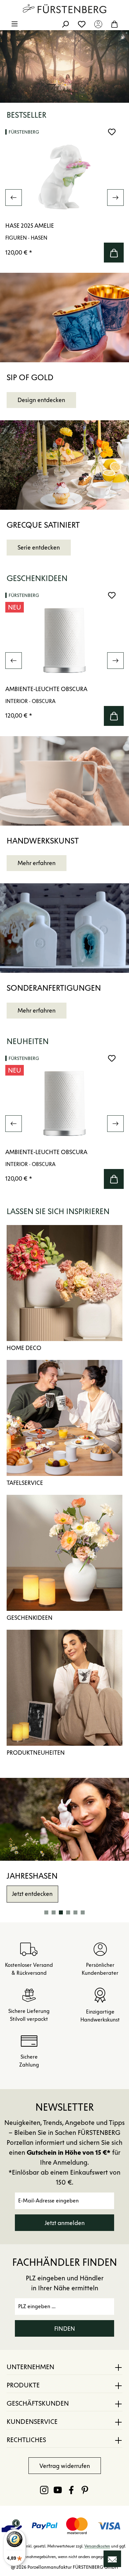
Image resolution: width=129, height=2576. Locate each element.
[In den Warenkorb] (114, 253)
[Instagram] (44, 2490)
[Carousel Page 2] (54, 1912)
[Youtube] (58, 2490)
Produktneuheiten (36, 1753)
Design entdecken (41, 400)
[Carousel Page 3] (61, 1912)
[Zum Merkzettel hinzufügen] (112, 132)
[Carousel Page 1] (46, 1912)
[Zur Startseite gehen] (64, 9)
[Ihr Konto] (98, 24)
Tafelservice (25, 1483)
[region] (64, 197)
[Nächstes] (115, 198)
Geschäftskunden (38, 2403)
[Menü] (15, 24)
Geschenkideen (30, 1618)
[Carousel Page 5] (75, 1912)
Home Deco (24, 1348)
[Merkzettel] (82, 24)
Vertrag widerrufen (65, 2466)
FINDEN (65, 2329)
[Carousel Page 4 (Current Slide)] (68, 1912)
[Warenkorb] (114, 24)
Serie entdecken (39, 548)
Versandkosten (97, 2546)
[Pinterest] (85, 2490)
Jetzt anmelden (65, 2223)
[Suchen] (65, 24)
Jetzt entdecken (32, 1894)
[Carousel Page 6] (83, 1912)
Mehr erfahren (37, 863)
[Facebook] (71, 2490)
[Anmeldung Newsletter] (112, 2559)
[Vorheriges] (14, 198)
